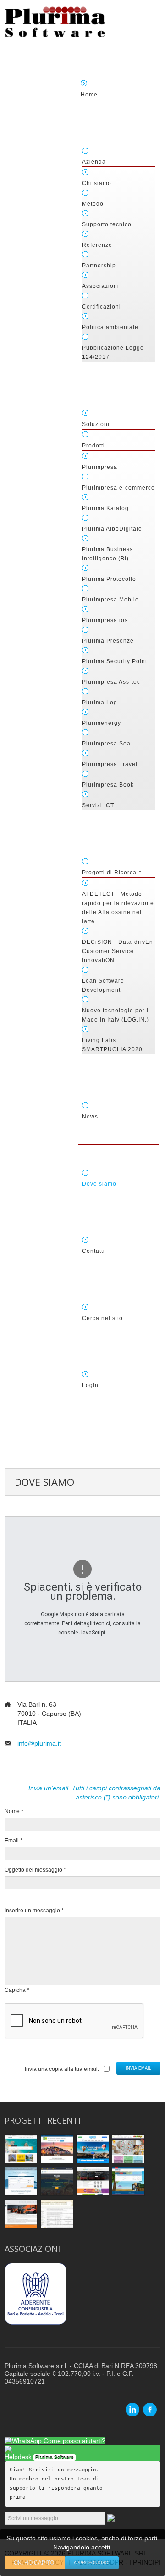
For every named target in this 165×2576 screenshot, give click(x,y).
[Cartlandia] (128, 2148)
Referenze (97, 245)
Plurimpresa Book (108, 785)
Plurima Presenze (108, 641)
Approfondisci (92, 2563)
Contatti (93, 1251)
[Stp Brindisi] (93, 2181)
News (90, 1117)
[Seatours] (57, 2181)
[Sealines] (21, 2181)
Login (90, 1385)
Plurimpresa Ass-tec (111, 682)
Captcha (17, 1990)
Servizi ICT (98, 805)
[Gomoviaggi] (57, 2148)
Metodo (93, 204)
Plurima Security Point (115, 661)
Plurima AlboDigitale (112, 529)
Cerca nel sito (102, 1318)
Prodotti (93, 446)
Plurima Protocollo (109, 579)
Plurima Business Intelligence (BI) (107, 554)
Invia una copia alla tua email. (62, 2069)
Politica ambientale (110, 327)
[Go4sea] (21, 2148)
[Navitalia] (128, 2181)
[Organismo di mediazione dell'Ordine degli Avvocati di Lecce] (57, 2214)
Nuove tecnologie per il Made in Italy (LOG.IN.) (116, 1015)
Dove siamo (99, 1184)
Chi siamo (97, 183)
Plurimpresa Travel (110, 764)
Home (89, 95)
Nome (14, 1811)
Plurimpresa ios (105, 620)
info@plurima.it (39, 1743)
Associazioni (101, 286)
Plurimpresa (100, 467)
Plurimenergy (102, 723)
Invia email (138, 2068)
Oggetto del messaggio (35, 1870)
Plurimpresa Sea (106, 744)
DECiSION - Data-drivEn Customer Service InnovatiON (118, 951)
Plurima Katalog (105, 508)
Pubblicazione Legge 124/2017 (113, 352)
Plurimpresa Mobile (110, 600)
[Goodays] (93, 2148)
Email (14, 1841)
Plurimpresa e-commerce (118, 488)
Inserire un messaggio (34, 1911)
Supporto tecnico (107, 224)
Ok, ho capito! (35, 2563)
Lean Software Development (103, 985)
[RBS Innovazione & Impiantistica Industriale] (21, 2214)
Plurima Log (100, 703)
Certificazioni (102, 307)
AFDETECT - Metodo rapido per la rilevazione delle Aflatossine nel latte (118, 908)
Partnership (99, 266)
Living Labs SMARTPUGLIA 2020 (112, 1045)
